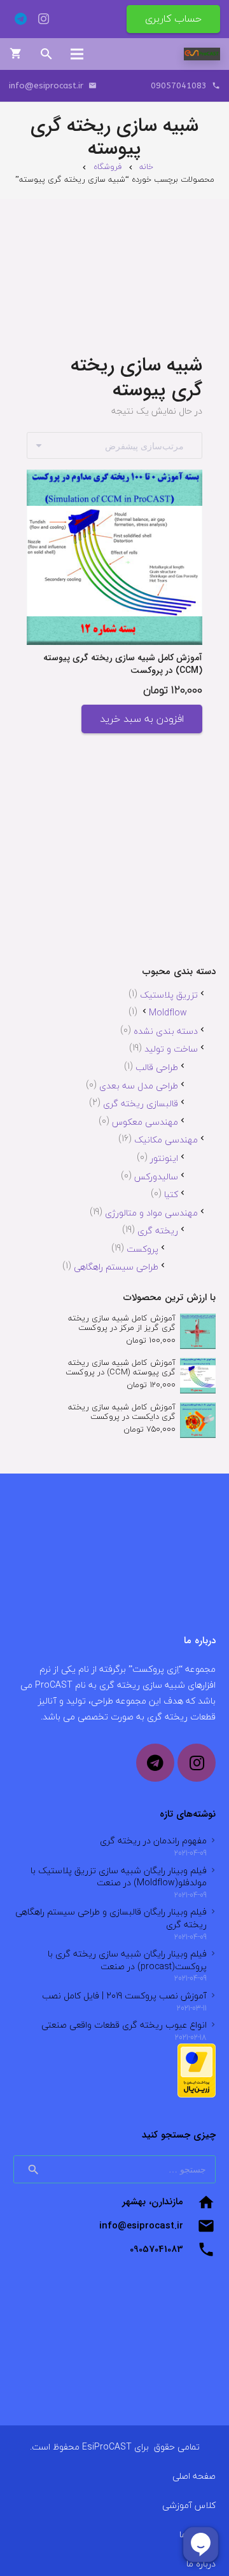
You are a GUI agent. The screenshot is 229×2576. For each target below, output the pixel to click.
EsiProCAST (107, 2447)
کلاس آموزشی (189, 2505)
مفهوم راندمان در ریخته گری (153, 1840)
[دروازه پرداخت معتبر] (197, 2095)
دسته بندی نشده (166, 1031)
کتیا (171, 1194)
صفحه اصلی (194, 2476)
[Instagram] (43, 19)
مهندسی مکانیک (166, 1140)
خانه (146, 166)
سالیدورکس (156, 1176)
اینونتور (164, 1158)
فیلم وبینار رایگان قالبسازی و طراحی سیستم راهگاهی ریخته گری (111, 1918)
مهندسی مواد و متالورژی (151, 1213)
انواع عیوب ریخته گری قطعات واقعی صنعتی (124, 2025)
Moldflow (168, 1013)
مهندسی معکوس (145, 1122)
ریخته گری (158, 1230)
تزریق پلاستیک (169, 995)
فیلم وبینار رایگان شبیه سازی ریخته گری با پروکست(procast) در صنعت (127, 1960)
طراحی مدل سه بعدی (139, 1086)
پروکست (142, 1249)
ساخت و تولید (171, 1049)
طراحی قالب (157, 1067)
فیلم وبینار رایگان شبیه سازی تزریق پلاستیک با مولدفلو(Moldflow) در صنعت (119, 1877)
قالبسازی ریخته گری (141, 1103)
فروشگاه (108, 166)
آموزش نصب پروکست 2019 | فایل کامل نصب (124, 1996)
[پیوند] (202, 54)
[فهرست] (77, 54)
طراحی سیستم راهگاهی (116, 1267)
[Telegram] (20, 19)
